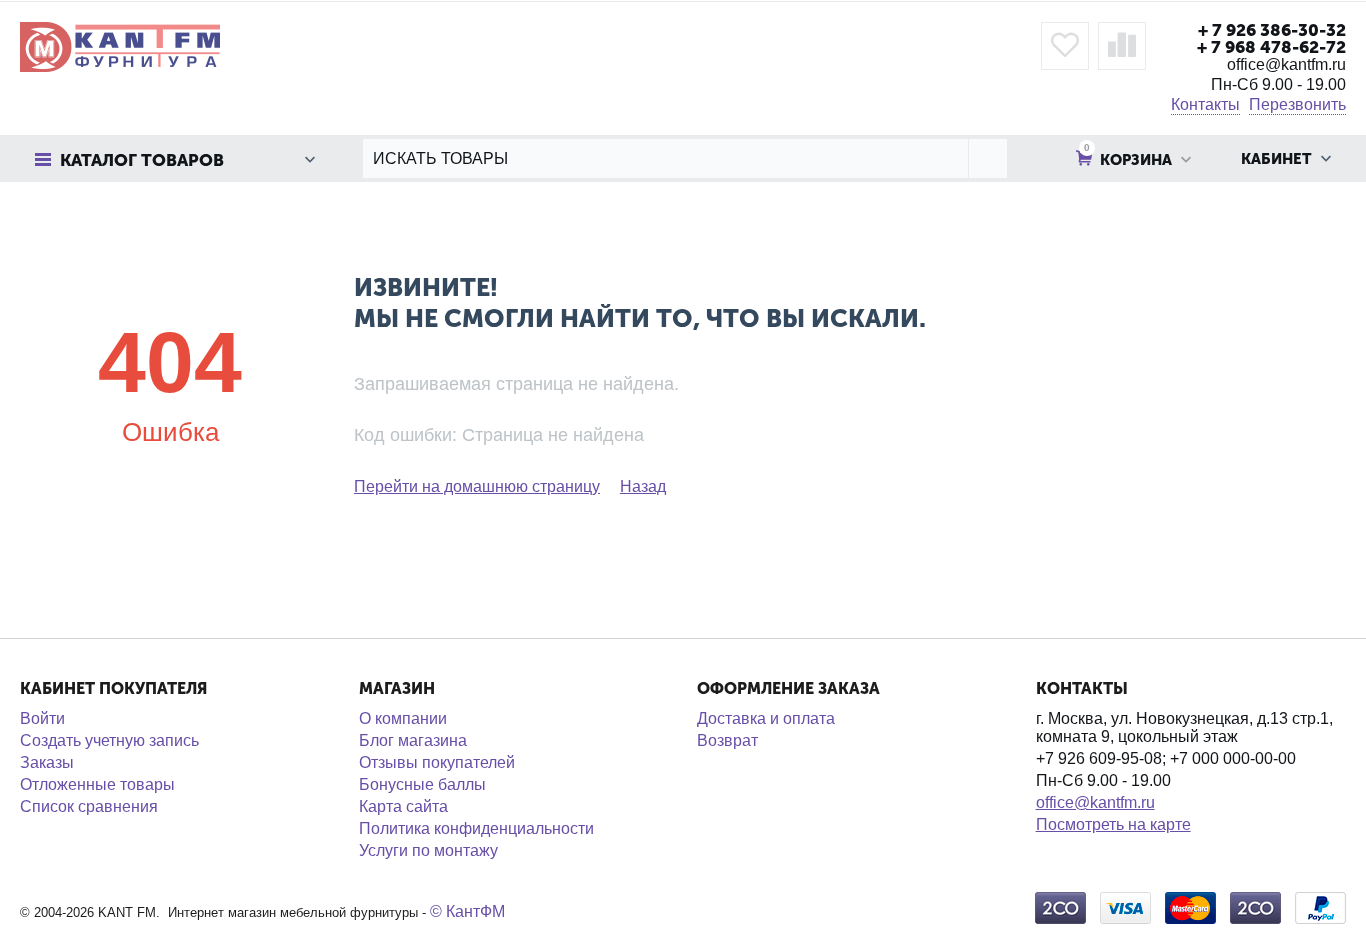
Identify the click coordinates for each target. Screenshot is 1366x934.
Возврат (727, 740)
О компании (403, 718)
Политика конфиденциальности (476, 828)
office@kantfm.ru (1095, 802)
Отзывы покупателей (437, 762)
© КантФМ (467, 911)
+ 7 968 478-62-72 (1271, 47)
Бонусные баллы (422, 784)
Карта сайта (403, 806)
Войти (42, 718)
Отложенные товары (97, 784)
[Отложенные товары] (1065, 46)
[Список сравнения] (1122, 46)
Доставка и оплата (766, 718)
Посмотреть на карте (1113, 824)
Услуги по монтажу (428, 850)
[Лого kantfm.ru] (120, 45)
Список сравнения (89, 806)
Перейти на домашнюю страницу (477, 486)
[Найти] (987, 158)
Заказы (47, 762)
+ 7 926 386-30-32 (1272, 30)
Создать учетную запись (109, 740)
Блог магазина (413, 740)
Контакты (1205, 104)
